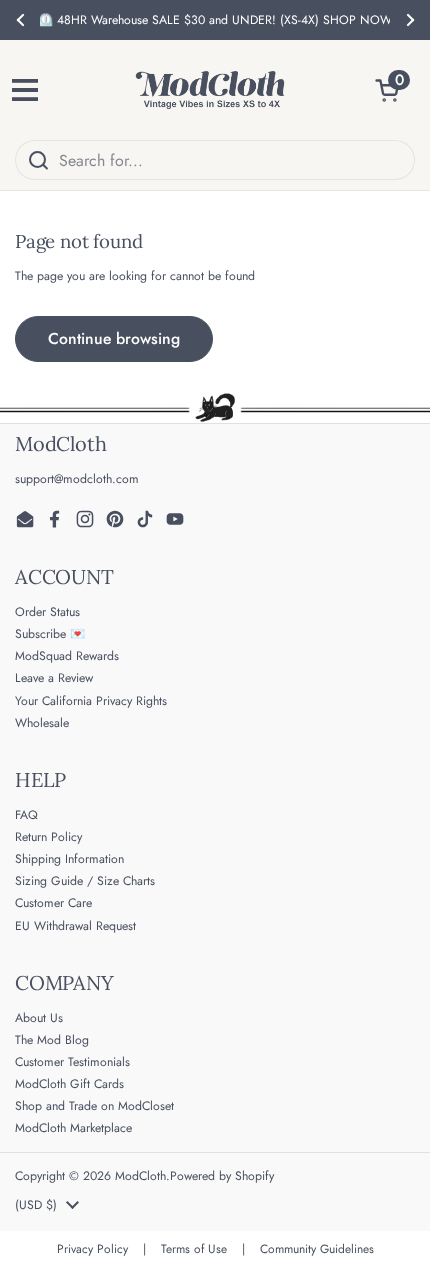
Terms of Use (194, 1249)
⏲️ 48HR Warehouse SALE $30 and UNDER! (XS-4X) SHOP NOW (215, 20)
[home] (210, 90)
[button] (395, 90)
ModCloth (140, 1176)
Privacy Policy (92, 1249)
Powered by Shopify (222, 1176)
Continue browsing (114, 338)
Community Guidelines (317, 1249)
